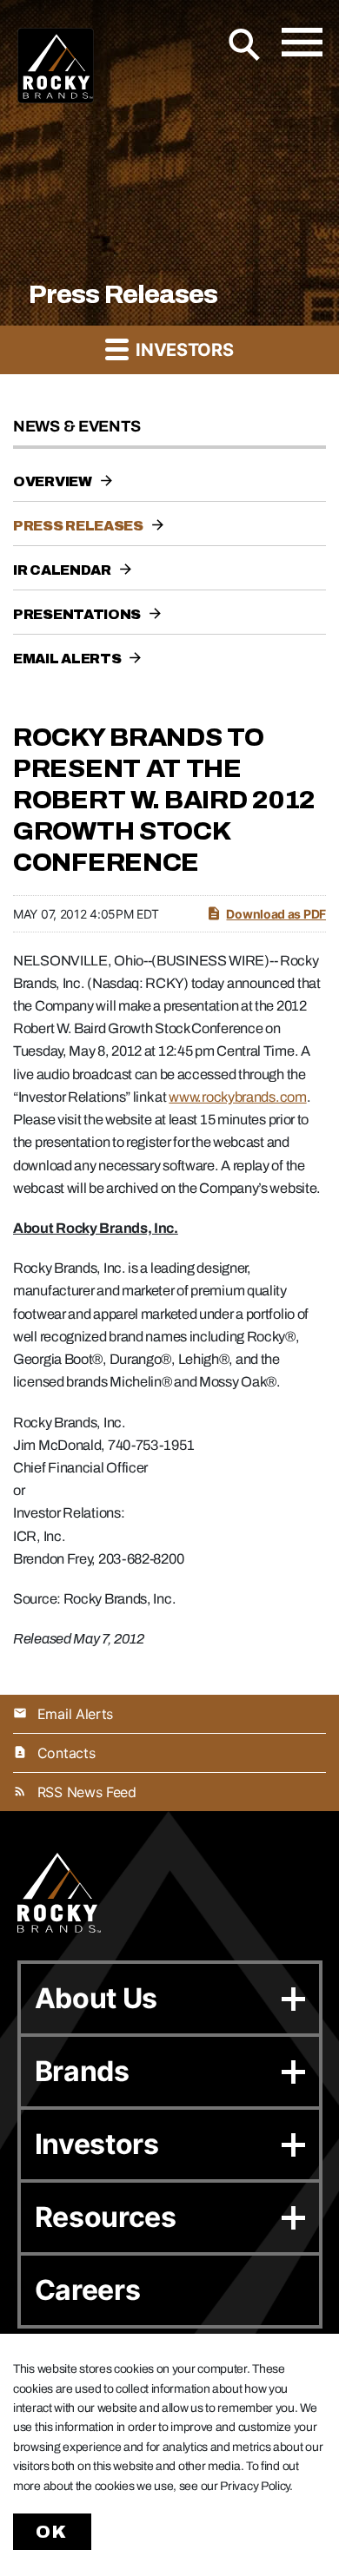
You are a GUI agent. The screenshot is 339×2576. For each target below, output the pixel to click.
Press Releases (78, 526)
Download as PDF (276, 914)
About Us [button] (96, 1998)
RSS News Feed (87, 1792)
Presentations (77, 614)
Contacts (66, 1753)
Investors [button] (182, 350)
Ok (52, 2532)
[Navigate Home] (56, 66)
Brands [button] (82, 2071)
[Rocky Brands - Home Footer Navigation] (59, 1893)
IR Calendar (62, 570)
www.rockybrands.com (237, 1097)
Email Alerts (67, 659)
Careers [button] (88, 2290)
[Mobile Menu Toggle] (302, 42)
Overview (53, 481)
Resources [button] (106, 2217)
